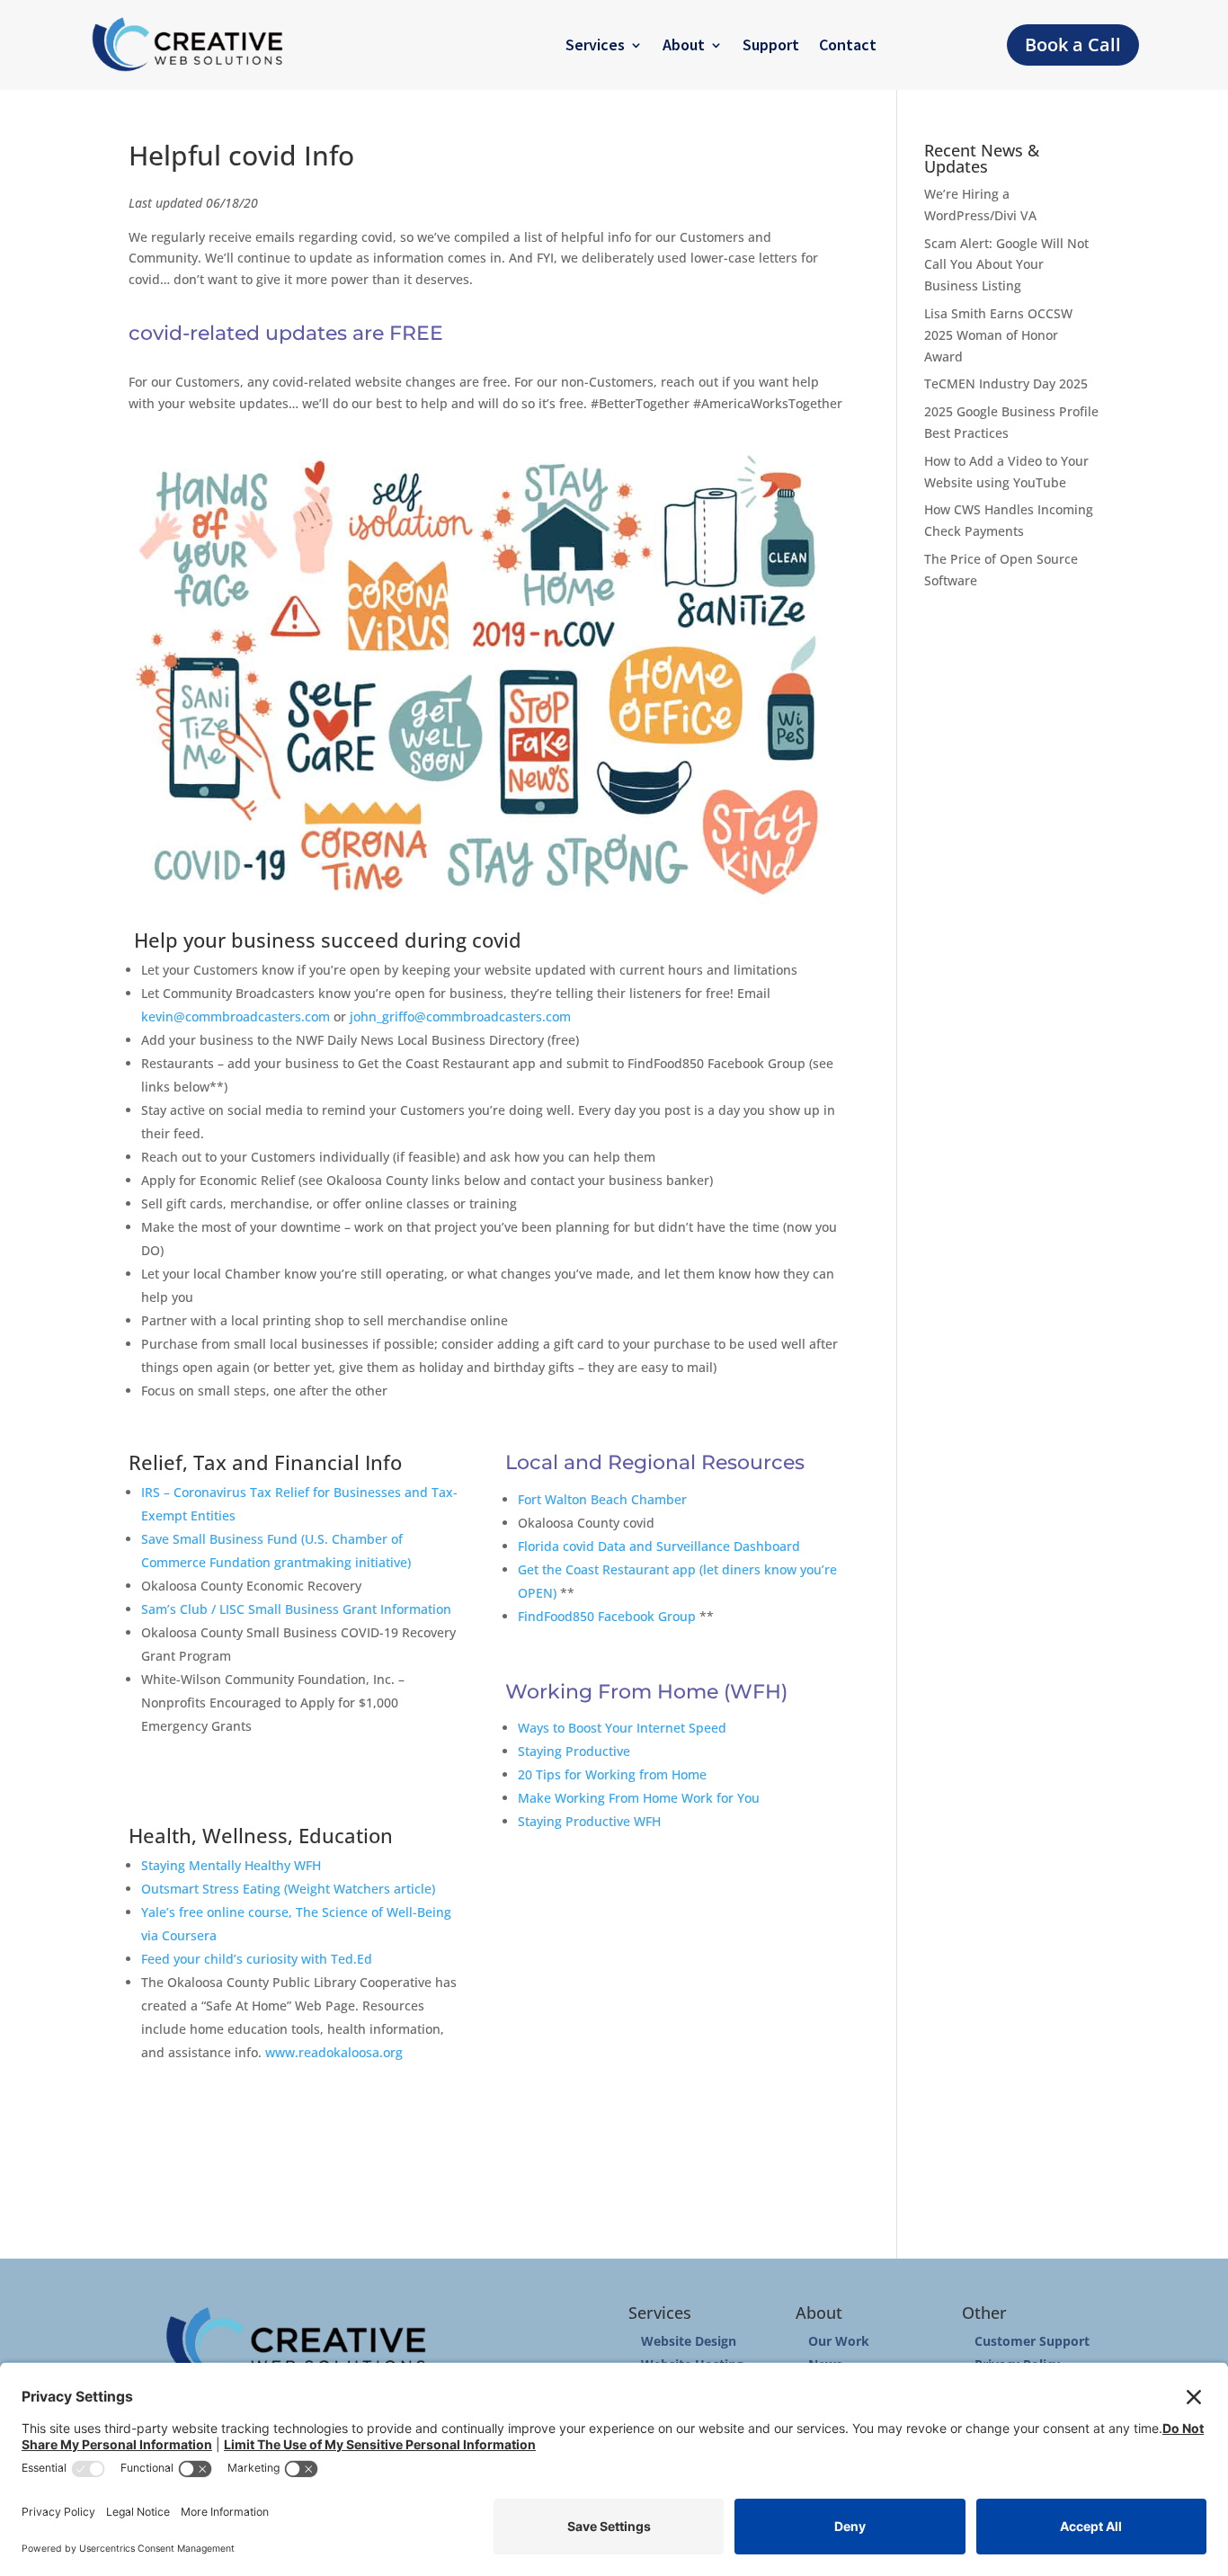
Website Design (689, 2341)
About (684, 45)
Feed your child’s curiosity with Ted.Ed (257, 1959)
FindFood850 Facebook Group (607, 1616)
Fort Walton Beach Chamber (602, 1499)
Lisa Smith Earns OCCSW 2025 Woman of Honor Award (998, 335)
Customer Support (1032, 2341)
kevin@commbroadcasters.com (236, 1016)
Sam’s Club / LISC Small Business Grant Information (296, 1609)
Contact (848, 45)
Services (595, 45)
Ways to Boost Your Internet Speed (622, 1728)
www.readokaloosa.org (334, 2052)
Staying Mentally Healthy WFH (231, 1865)
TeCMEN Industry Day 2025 (1006, 383)
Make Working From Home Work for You (639, 1798)
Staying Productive (574, 1751)
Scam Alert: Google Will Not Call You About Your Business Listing (1006, 265)
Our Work (839, 2341)
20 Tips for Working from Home (612, 1774)
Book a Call (1073, 45)
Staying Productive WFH (589, 1821)
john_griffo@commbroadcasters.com (460, 1016)
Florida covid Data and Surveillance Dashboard (659, 1546)
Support (771, 45)
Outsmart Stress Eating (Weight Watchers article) (288, 1889)
